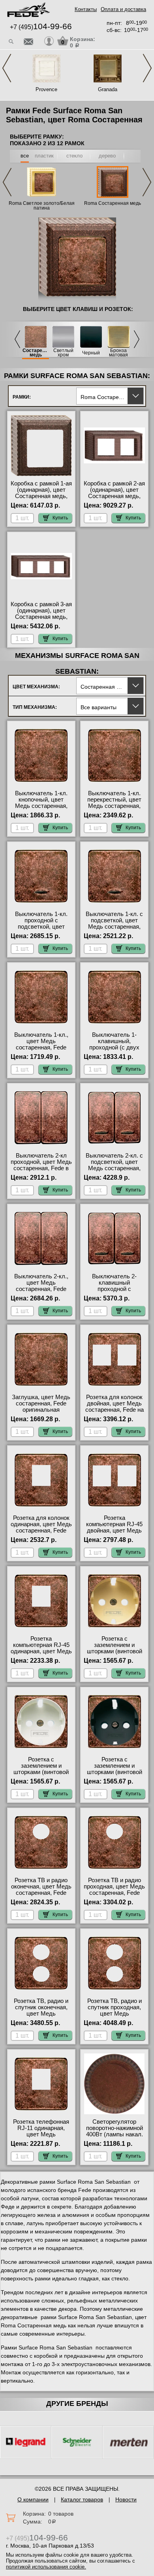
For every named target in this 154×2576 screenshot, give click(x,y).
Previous (7, 68)
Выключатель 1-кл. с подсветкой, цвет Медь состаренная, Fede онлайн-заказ (114, 924)
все (25, 156)
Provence (46, 89)
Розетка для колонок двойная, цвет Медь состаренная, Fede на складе (115, 1407)
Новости (126, 2499)
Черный (91, 353)
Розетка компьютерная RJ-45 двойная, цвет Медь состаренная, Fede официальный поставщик (114, 1534)
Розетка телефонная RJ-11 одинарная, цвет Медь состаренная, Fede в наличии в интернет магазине (41, 2138)
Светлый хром (63, 353)
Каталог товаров (82, 2499)
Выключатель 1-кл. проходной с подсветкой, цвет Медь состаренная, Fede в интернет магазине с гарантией (41, 930)
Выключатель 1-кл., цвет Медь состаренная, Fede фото (41, 1044)
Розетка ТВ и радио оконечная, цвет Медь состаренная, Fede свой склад (41, 1890)
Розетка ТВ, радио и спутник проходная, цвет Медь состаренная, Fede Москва (115, 2014)
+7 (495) (41, 27)
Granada (108, 89)
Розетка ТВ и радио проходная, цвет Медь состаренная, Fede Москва (114, 1890)
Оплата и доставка (123, 9)
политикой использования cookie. (46, 2567)
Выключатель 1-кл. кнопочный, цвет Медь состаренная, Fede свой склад (41, 803)
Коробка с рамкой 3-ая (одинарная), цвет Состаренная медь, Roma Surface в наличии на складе (41, 617)
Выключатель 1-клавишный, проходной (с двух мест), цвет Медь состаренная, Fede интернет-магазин (115, 1051)
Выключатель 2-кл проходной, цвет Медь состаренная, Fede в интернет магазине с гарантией (41, 1168)
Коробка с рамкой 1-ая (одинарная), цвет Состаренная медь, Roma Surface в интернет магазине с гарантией (41, 499)
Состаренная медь (36, 353)
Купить (60, 518)
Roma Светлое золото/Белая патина (42, 206)
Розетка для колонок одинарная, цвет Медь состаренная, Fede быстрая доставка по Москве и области (41, 1531)
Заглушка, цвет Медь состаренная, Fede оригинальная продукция (41, 1407)
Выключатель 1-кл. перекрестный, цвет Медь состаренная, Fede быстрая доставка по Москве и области (114, 809)
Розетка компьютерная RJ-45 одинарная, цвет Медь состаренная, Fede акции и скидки (41, 1651)
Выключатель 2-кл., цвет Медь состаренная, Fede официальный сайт (41, 1286)
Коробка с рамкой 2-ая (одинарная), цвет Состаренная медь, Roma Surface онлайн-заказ (114, 496)
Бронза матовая (118, 353)
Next (147, 68)
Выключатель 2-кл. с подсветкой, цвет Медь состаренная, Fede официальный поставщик (114, 1168)
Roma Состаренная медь (113, 203)
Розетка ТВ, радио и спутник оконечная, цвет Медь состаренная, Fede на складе (41, 2014)
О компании (33, 2499)
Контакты (86, 9)
